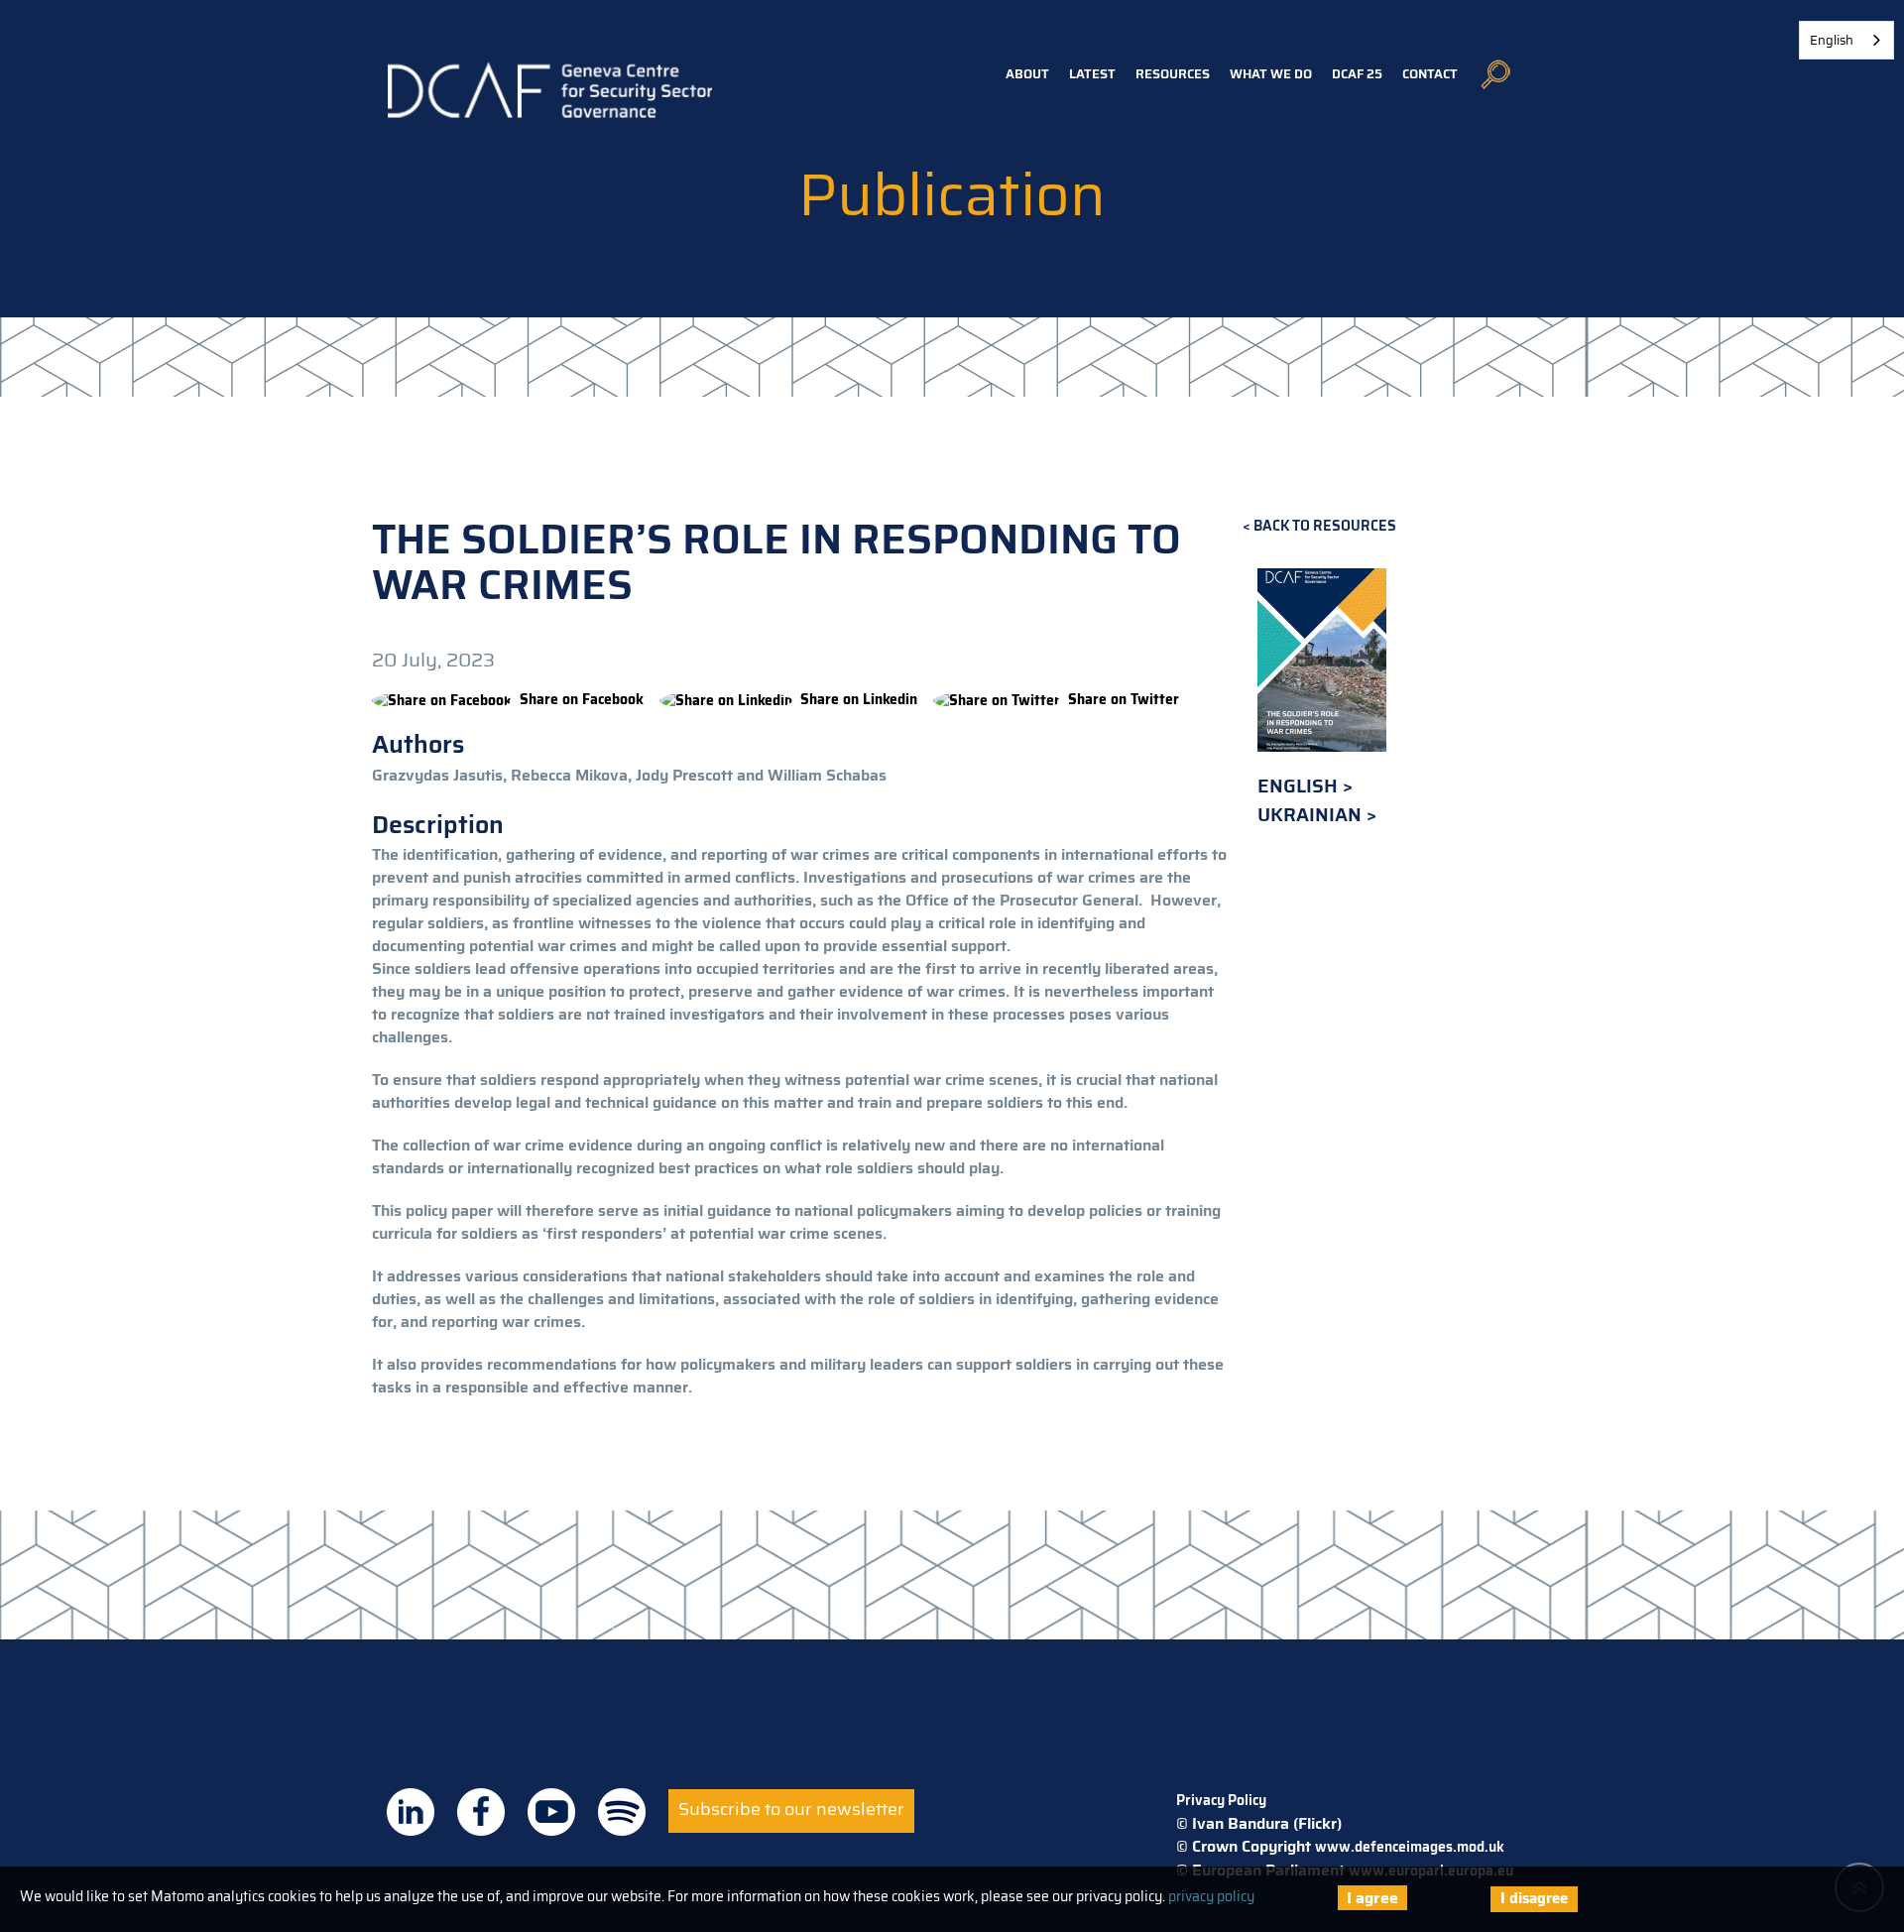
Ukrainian (1312, 815)
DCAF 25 (1357, 74)
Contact (1430, 74)
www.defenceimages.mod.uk (1410, 1847)
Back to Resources (1325, 526)
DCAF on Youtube (551, 1812)
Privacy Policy (1221, 1800)
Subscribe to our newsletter (791, 1809)
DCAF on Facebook (481, 1812)
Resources (1173, 74)
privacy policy (1211, 1896)
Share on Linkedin (859, 699)
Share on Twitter (1124, 699)
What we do (1271, 74)
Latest (1092, 74)
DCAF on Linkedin (411, 1812)
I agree (1372, 1898)
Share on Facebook (582, 699)
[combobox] (1846, 40)
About (1027, 74)
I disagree (1534, 1898)
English (1300, 786)
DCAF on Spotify (622, 1812)
